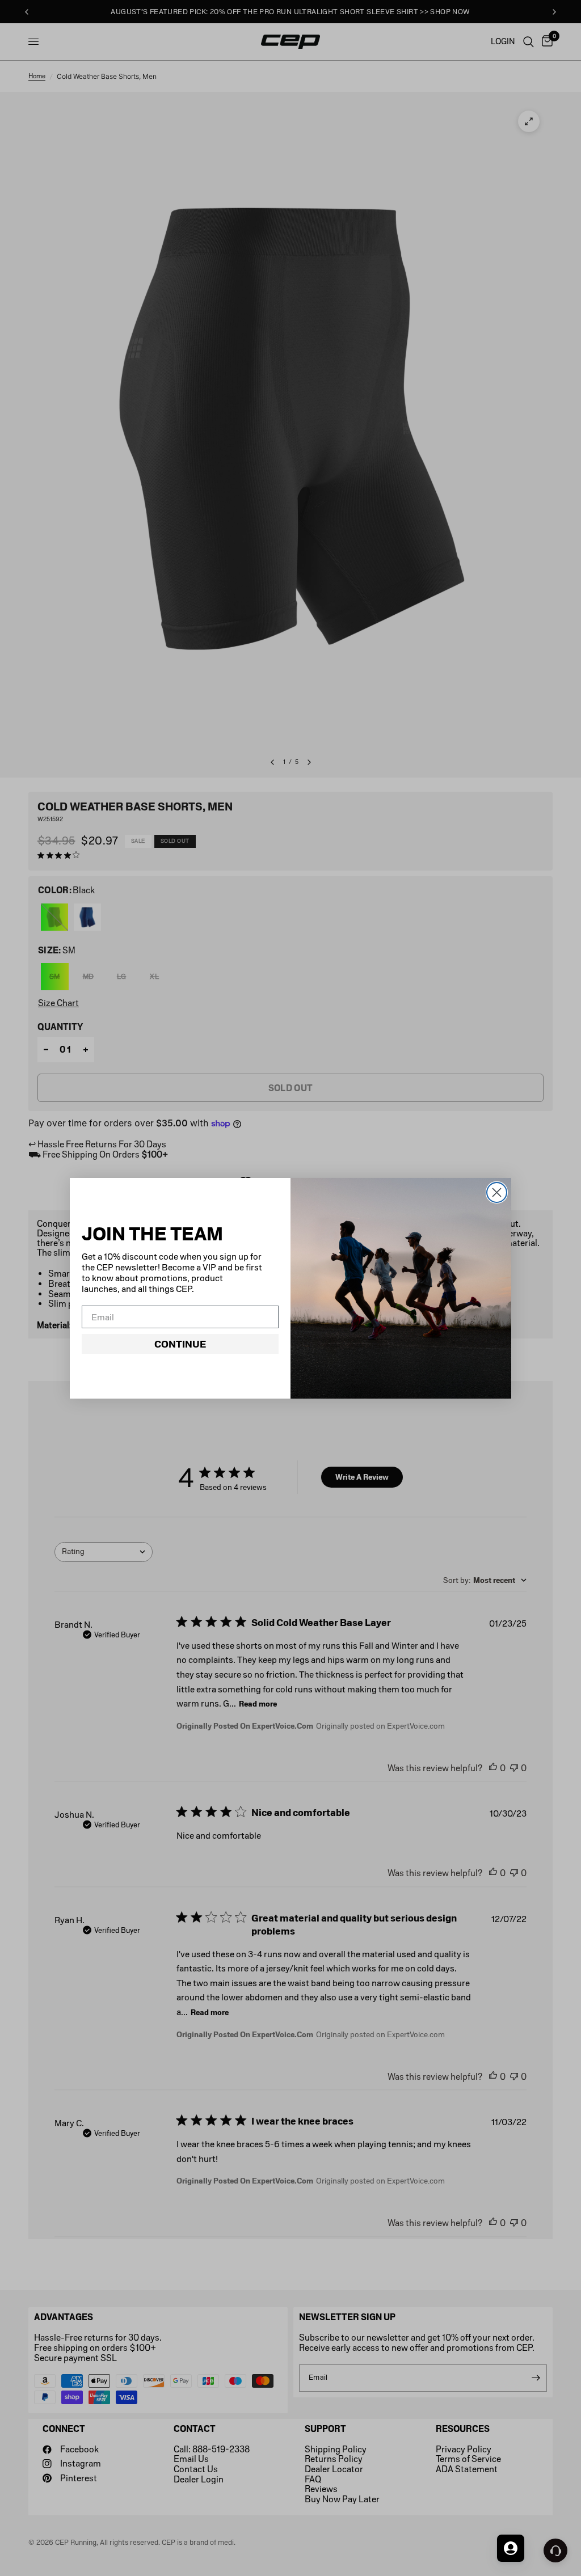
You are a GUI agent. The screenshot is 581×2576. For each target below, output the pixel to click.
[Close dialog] (497, 1192)
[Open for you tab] (511, 2548)
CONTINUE (180, 1344)
